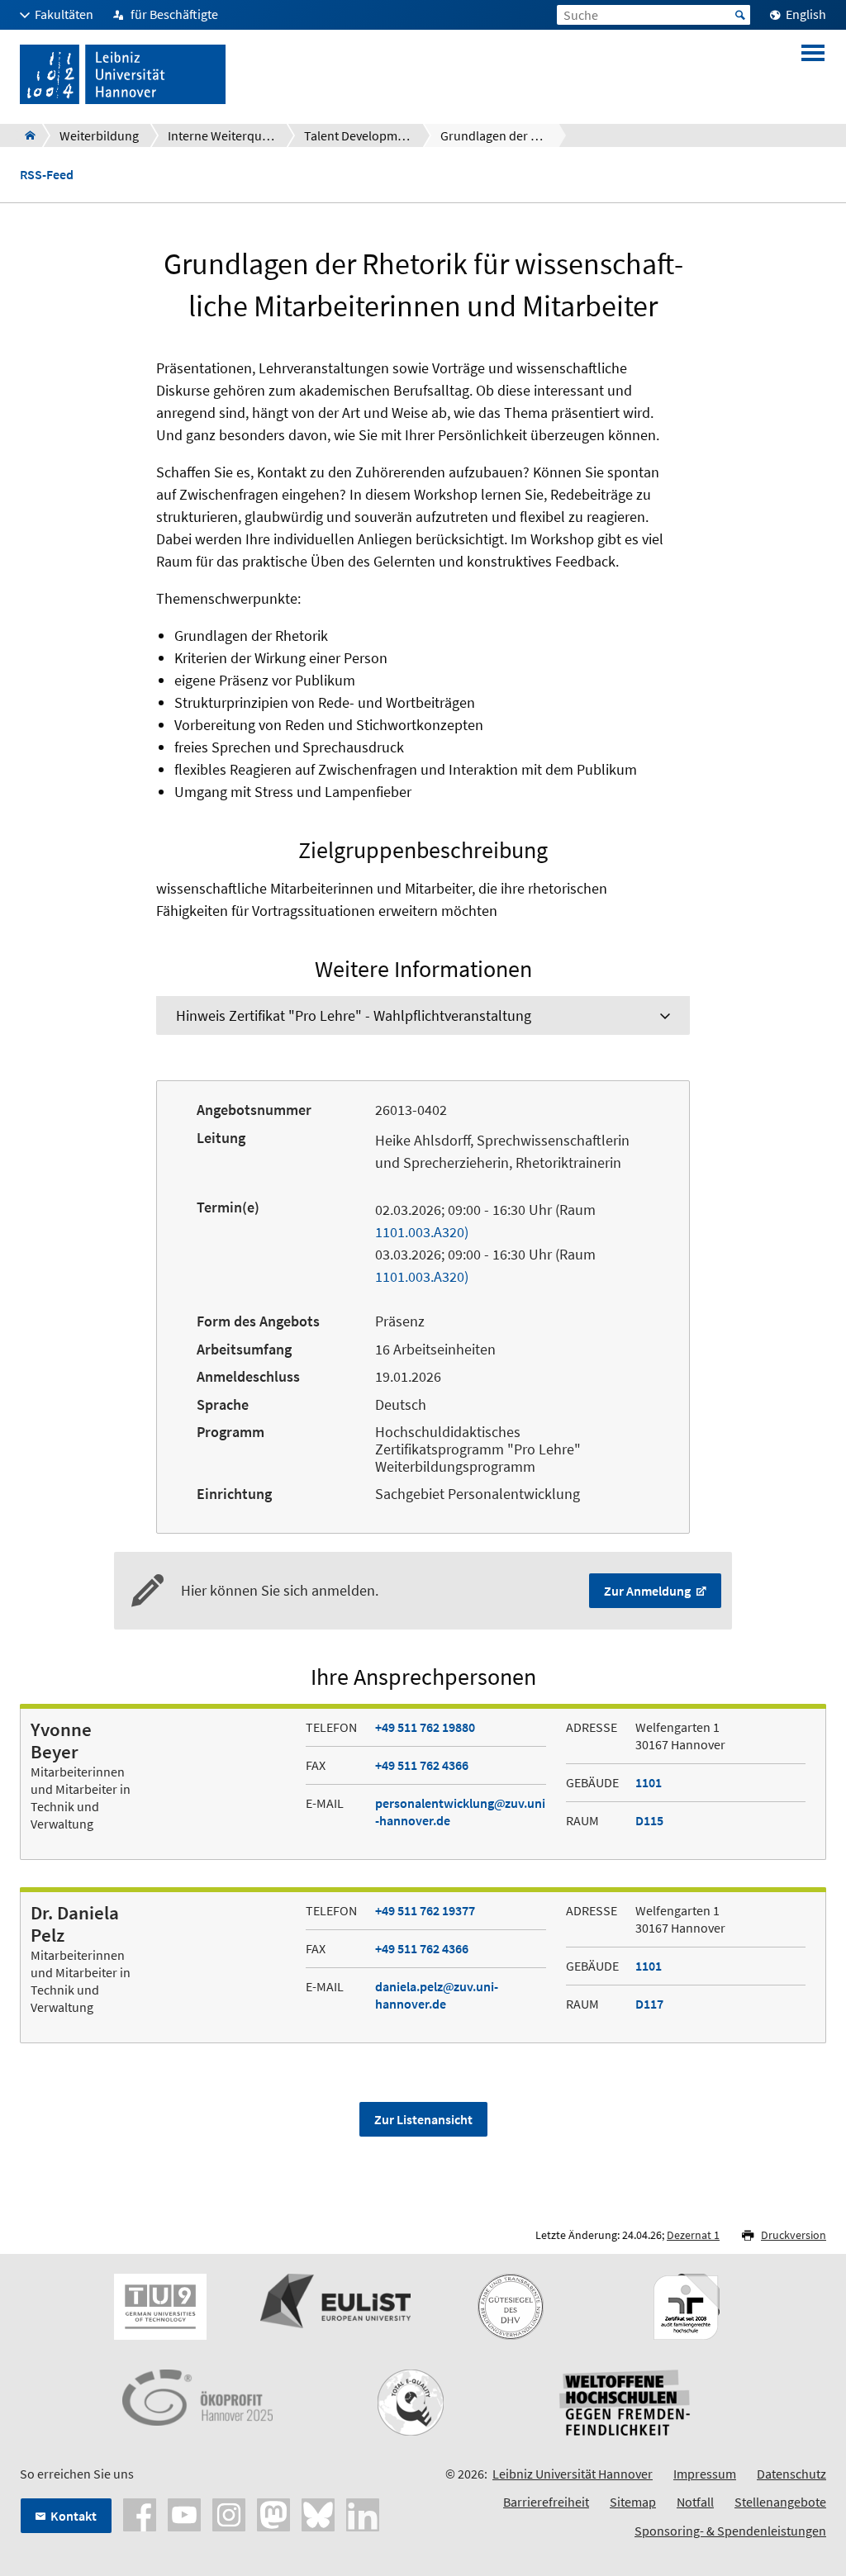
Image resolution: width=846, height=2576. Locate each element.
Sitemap (633, 2502)
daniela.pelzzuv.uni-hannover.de (437, 1995)
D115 (649, 1820)
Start (740, 15)
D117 (649, 2004)
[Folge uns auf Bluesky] (318, 2512)
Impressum (705, 2474)
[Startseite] (25, 135)
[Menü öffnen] (813, 74)
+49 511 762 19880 (425, 1727)
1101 (649, 1782)
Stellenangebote (780, 2502)
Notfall (695, 2502)
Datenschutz (791, 2474)
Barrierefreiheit (546, 2502)
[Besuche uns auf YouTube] (184, 2512)
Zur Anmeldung (649, 1591)
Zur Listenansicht (423, 2119)
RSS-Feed (47, 175)
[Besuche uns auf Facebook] (140, 2512)
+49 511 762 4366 (422, 1765)
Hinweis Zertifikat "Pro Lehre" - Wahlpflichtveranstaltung (354, 1015)
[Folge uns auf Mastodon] (273, 2512)
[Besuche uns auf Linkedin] (363, 2512)
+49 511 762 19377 (425, 1910)
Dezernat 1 (693, 2235)
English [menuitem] (806, 14)
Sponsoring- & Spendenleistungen (730, 2531)
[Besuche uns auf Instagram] (229, 2512)
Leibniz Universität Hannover (573, 2474)
